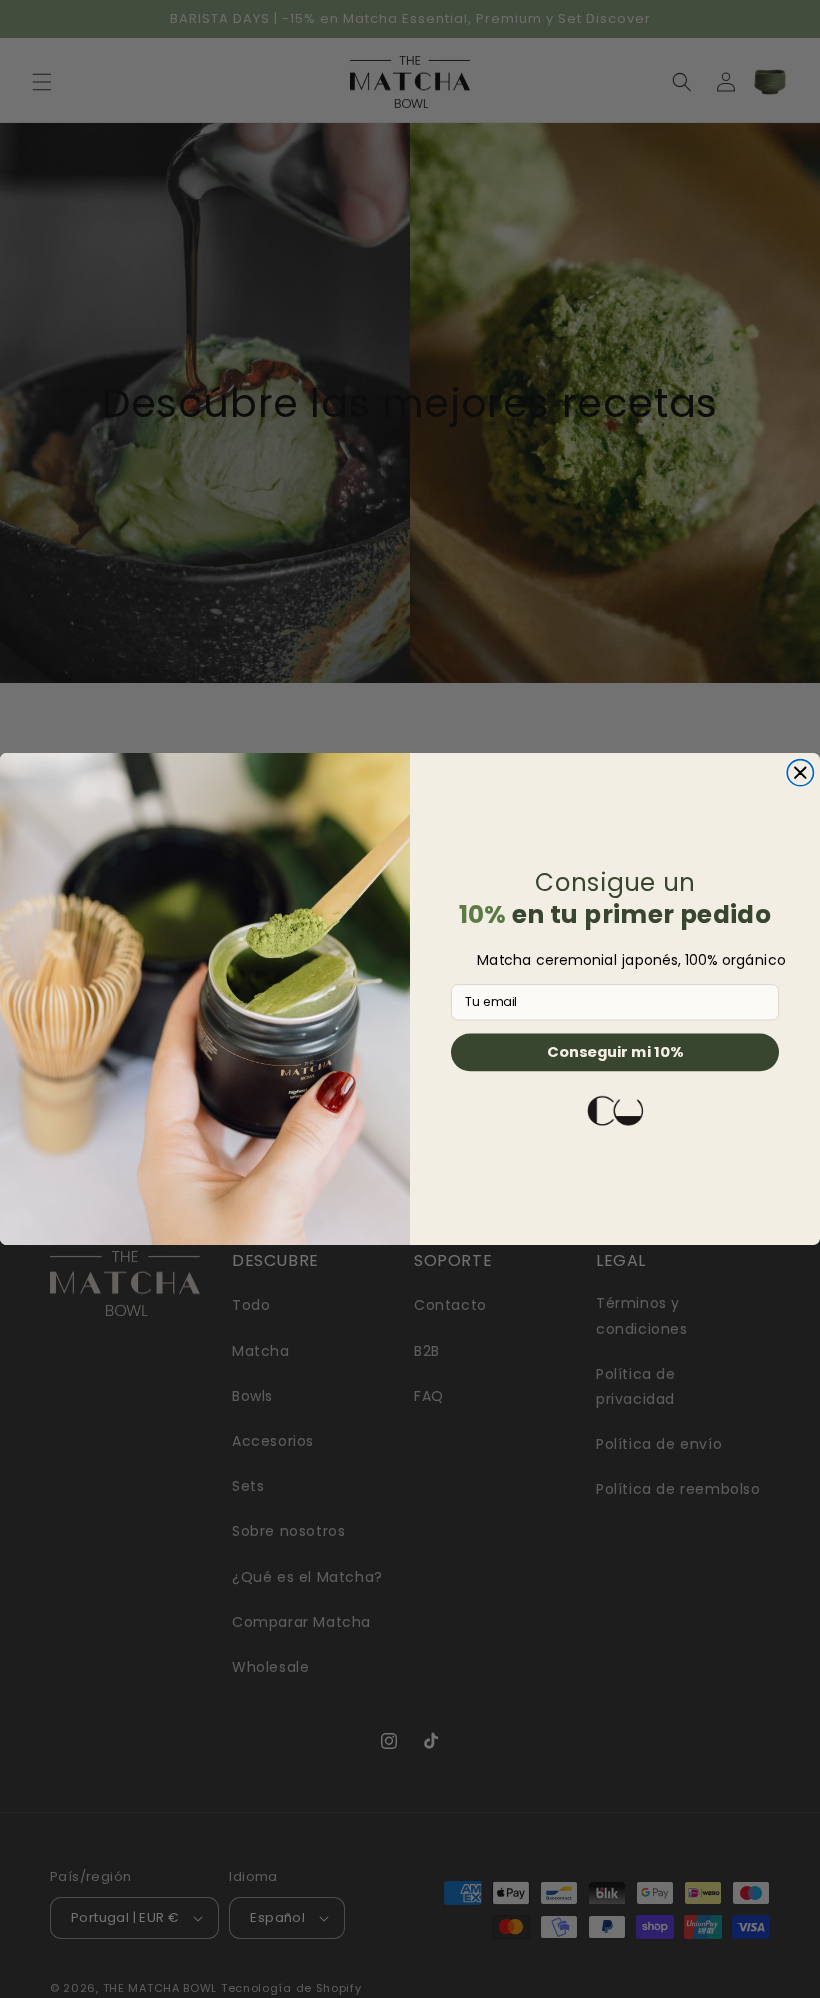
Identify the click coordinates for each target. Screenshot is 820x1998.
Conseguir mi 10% (614, 1051)
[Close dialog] (800, 773)
